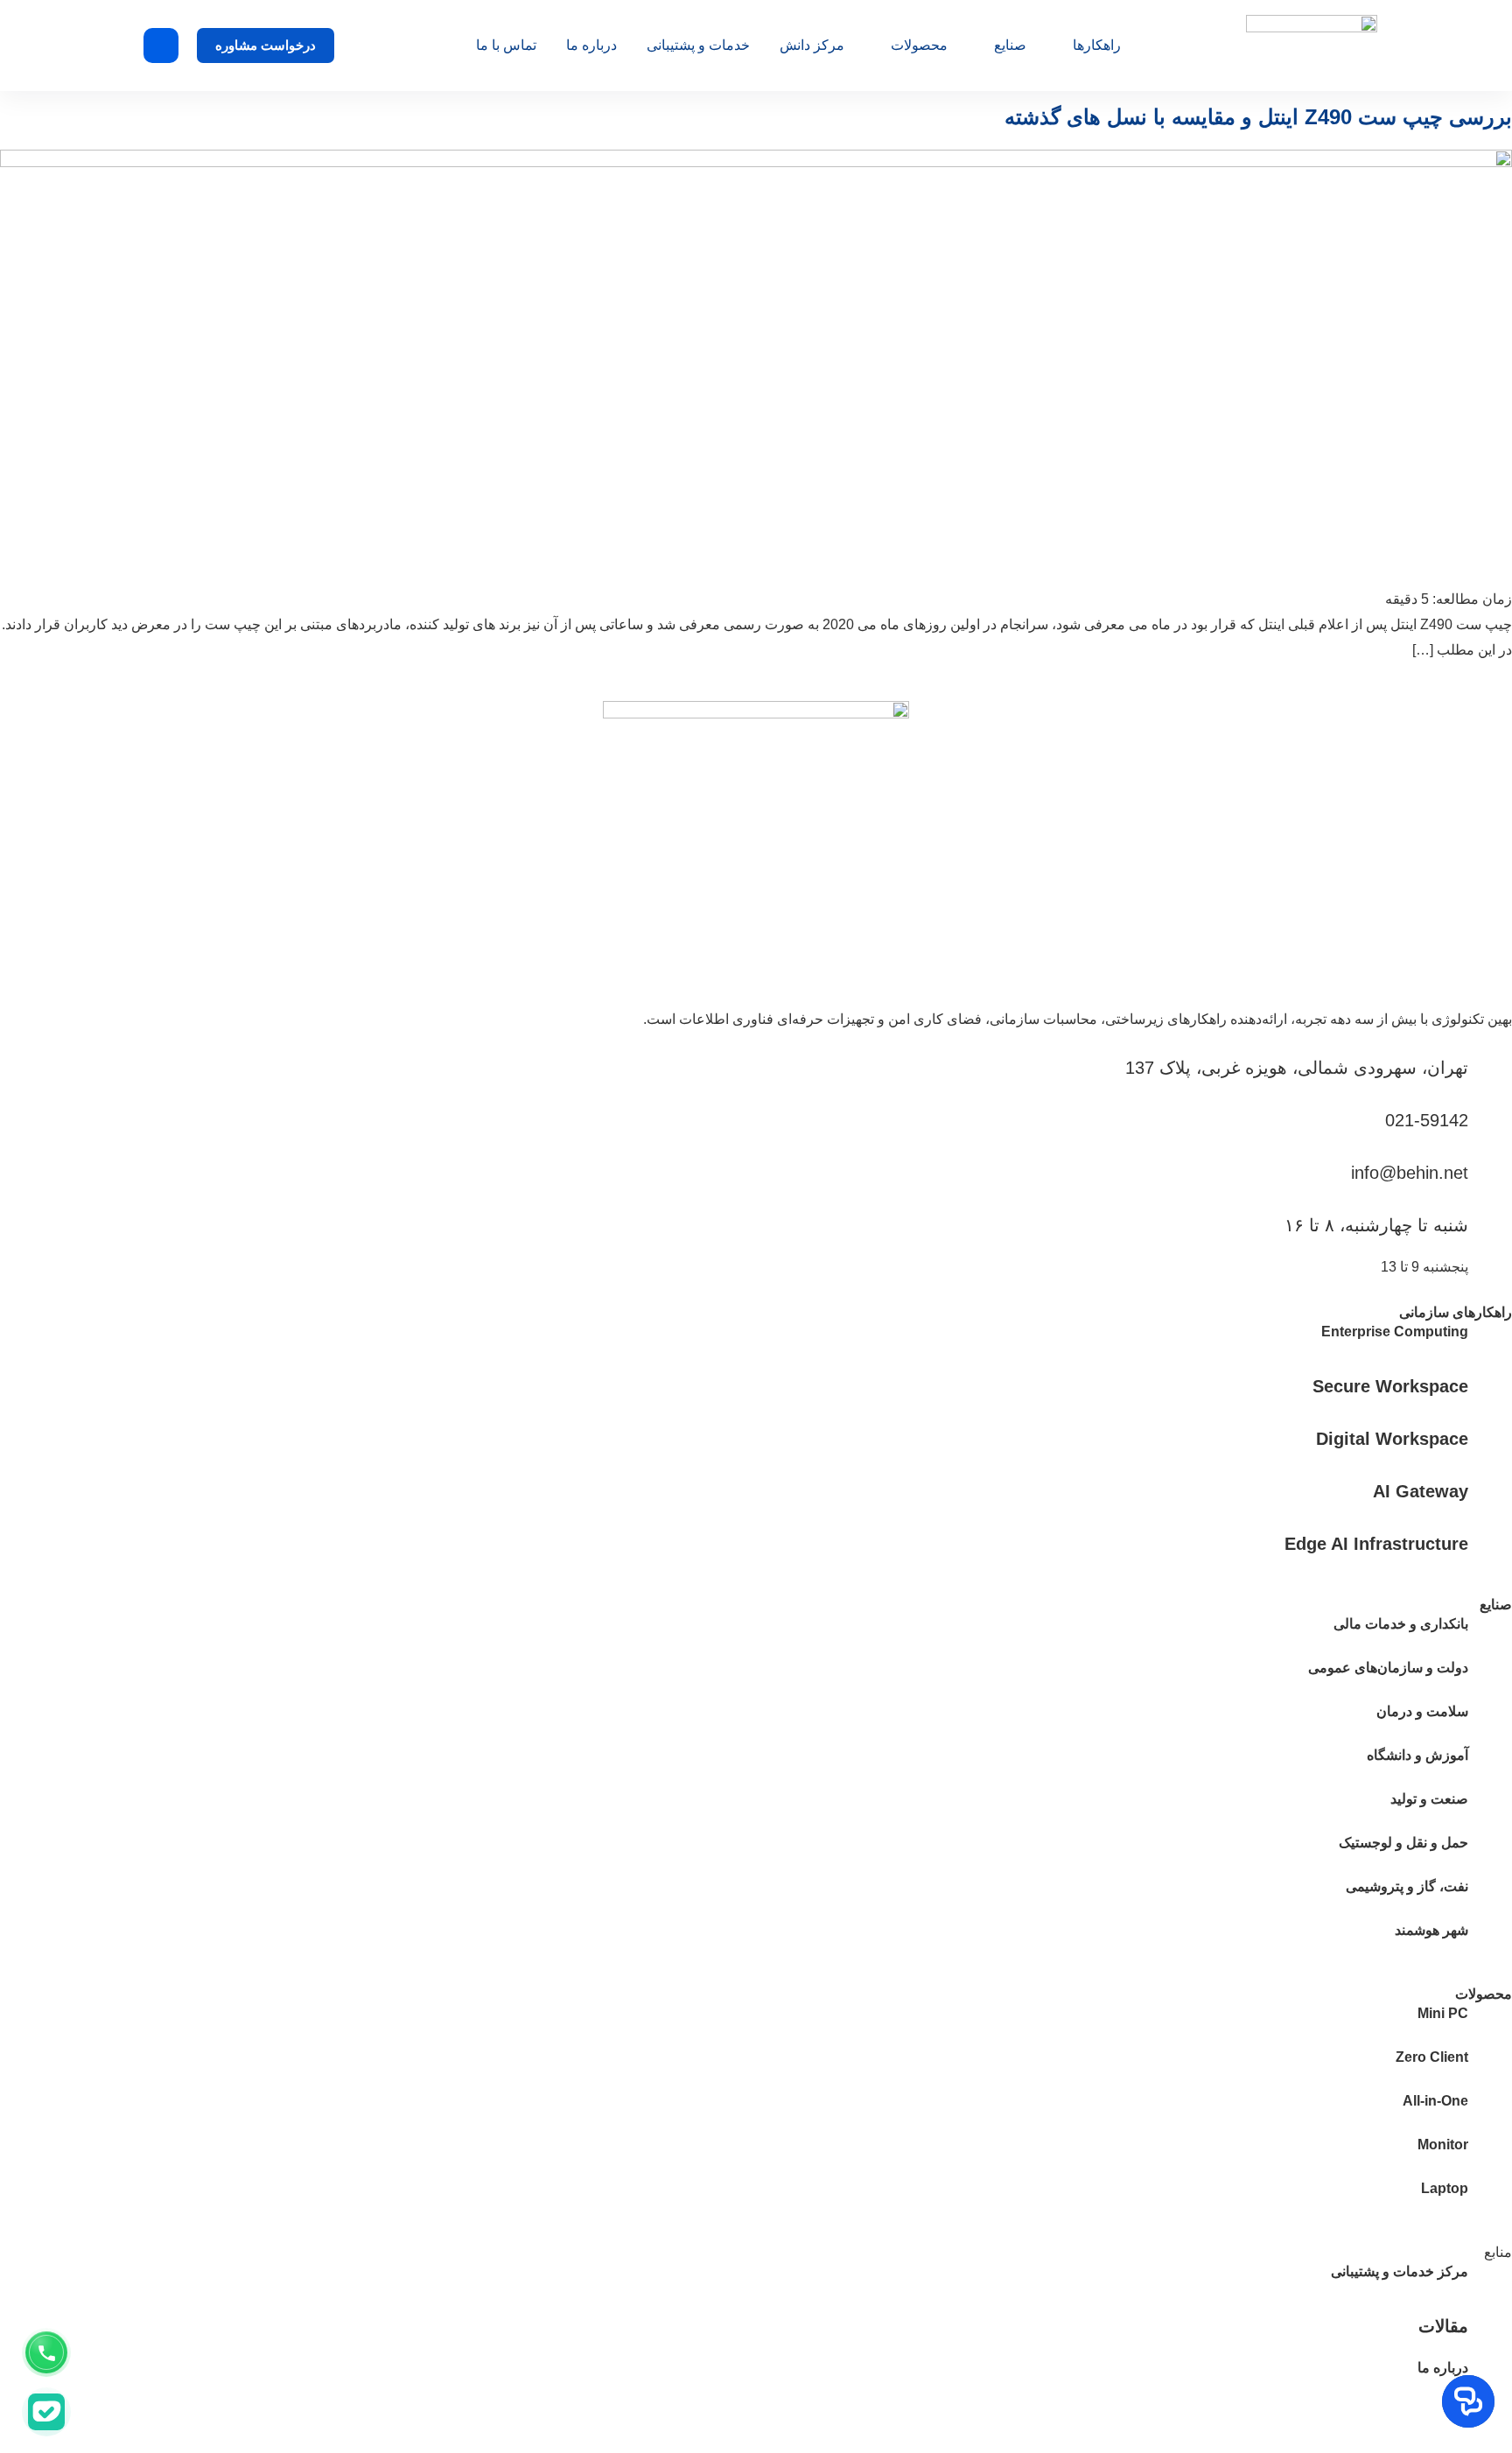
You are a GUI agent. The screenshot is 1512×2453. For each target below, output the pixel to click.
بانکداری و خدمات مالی (1401, 1624)
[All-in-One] (1490, 2111)
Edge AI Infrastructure (1376, 1544)
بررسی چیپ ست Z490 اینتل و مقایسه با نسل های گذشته (1258, 117)
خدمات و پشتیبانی (698, 45)
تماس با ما (506, 45)
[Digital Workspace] (1490, 1438)
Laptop (1445, 2188)
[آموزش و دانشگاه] (1490, 1765)
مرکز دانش (812, 45)
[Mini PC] (1490, 2023)
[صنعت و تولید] (1490, 1809)
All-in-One (1435, 2101)
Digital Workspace (1392, 1439)
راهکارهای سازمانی (1456, 1312)
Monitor (1443, 2145)
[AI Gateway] (1490, 1490)
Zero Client (1432, 2057)
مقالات (1443, 2326)
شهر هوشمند (1431, 1930)
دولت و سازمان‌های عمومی (1388, 1668)
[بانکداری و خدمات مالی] (1490, 1634)
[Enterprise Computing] (1490, 1342)
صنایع (1010, 45)
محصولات (919, 45)
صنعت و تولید (1429, 1799)
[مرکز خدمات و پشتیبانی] (1490, 2281)
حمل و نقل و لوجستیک (1403, 1843)
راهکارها (1097, 45)
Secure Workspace (1390, 1386)
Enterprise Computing (1395, 1332)
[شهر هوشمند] (1490, 1940)
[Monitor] (1490, 2155)
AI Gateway (1421, 1491)
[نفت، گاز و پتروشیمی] (1490, 1896)
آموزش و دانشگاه (1417, 1755)
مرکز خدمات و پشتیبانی (1400, 2271)
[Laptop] (1490, 2198)
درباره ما (591, 45)
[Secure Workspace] (1490, 1385)
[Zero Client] (1490, 2067)
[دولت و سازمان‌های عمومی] (1490, 1678)
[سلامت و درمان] (1490, 1721)
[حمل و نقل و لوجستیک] (1490, 1853)
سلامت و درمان (1422, 1711)
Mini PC (1443, 2013)
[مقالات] (1490, 2325)
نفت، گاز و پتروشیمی (1407, 1886)
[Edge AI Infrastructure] (1490, 1543)
